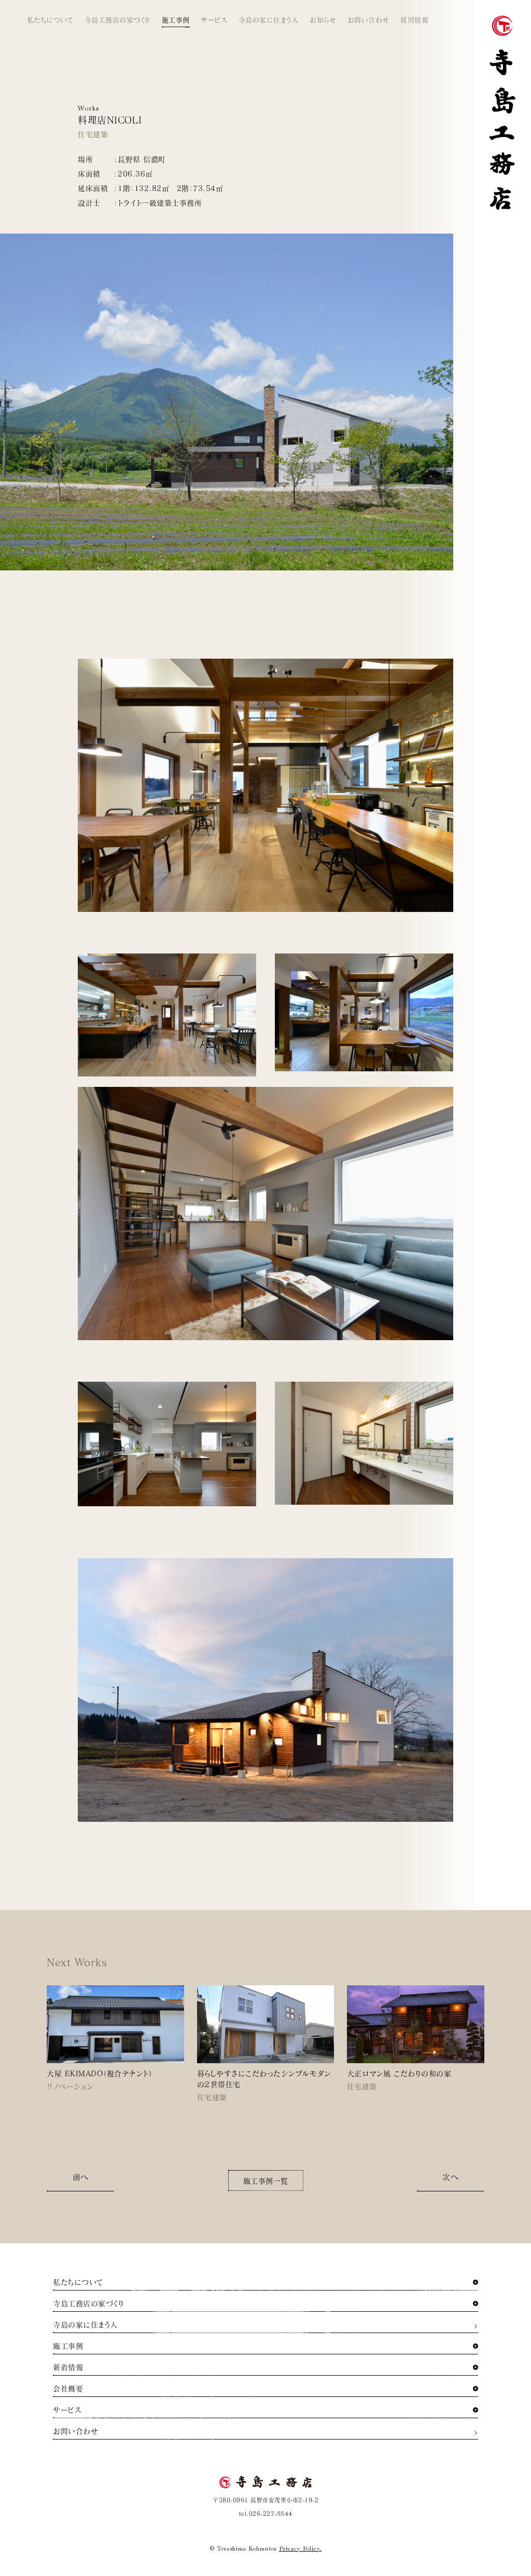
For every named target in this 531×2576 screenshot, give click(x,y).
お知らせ (323, 20)
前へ (81, 2177)
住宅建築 (93, 134)
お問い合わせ (368, 20)
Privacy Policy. (300, 2548)
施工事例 (176, 20)
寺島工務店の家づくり (117, 20)
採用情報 (414, 20)
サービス (214, 20)
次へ (450, 2177)
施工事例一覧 (266, 2181)
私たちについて (50, 20)
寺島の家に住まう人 (269, 20)
